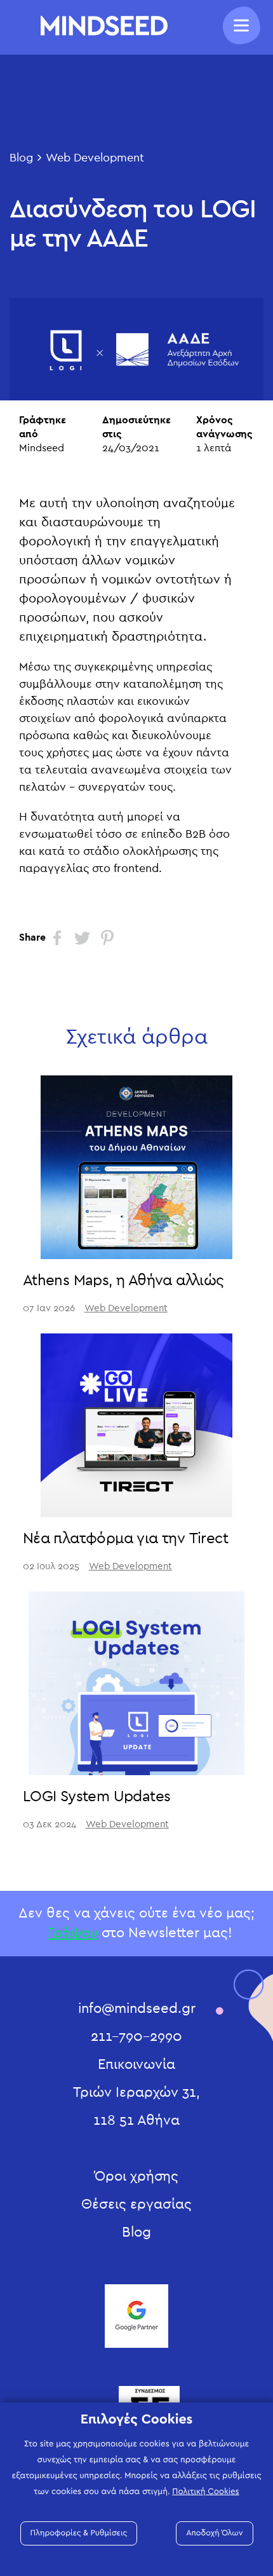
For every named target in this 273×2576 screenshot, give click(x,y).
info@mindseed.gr (137, 2008)
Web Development (95, 158)
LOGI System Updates (97, 1797)
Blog (21, 158)
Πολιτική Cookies (205, 2491)
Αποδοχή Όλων (214, 2533)
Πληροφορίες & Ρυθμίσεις (79, 2533)
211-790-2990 (136, 2036)
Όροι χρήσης (136, 2176)
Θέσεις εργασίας (136, 2204)
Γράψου (73, 1933)
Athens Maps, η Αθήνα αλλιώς (123, 1281)
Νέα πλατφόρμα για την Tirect (125, 1539)
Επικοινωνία (136, 2064)
